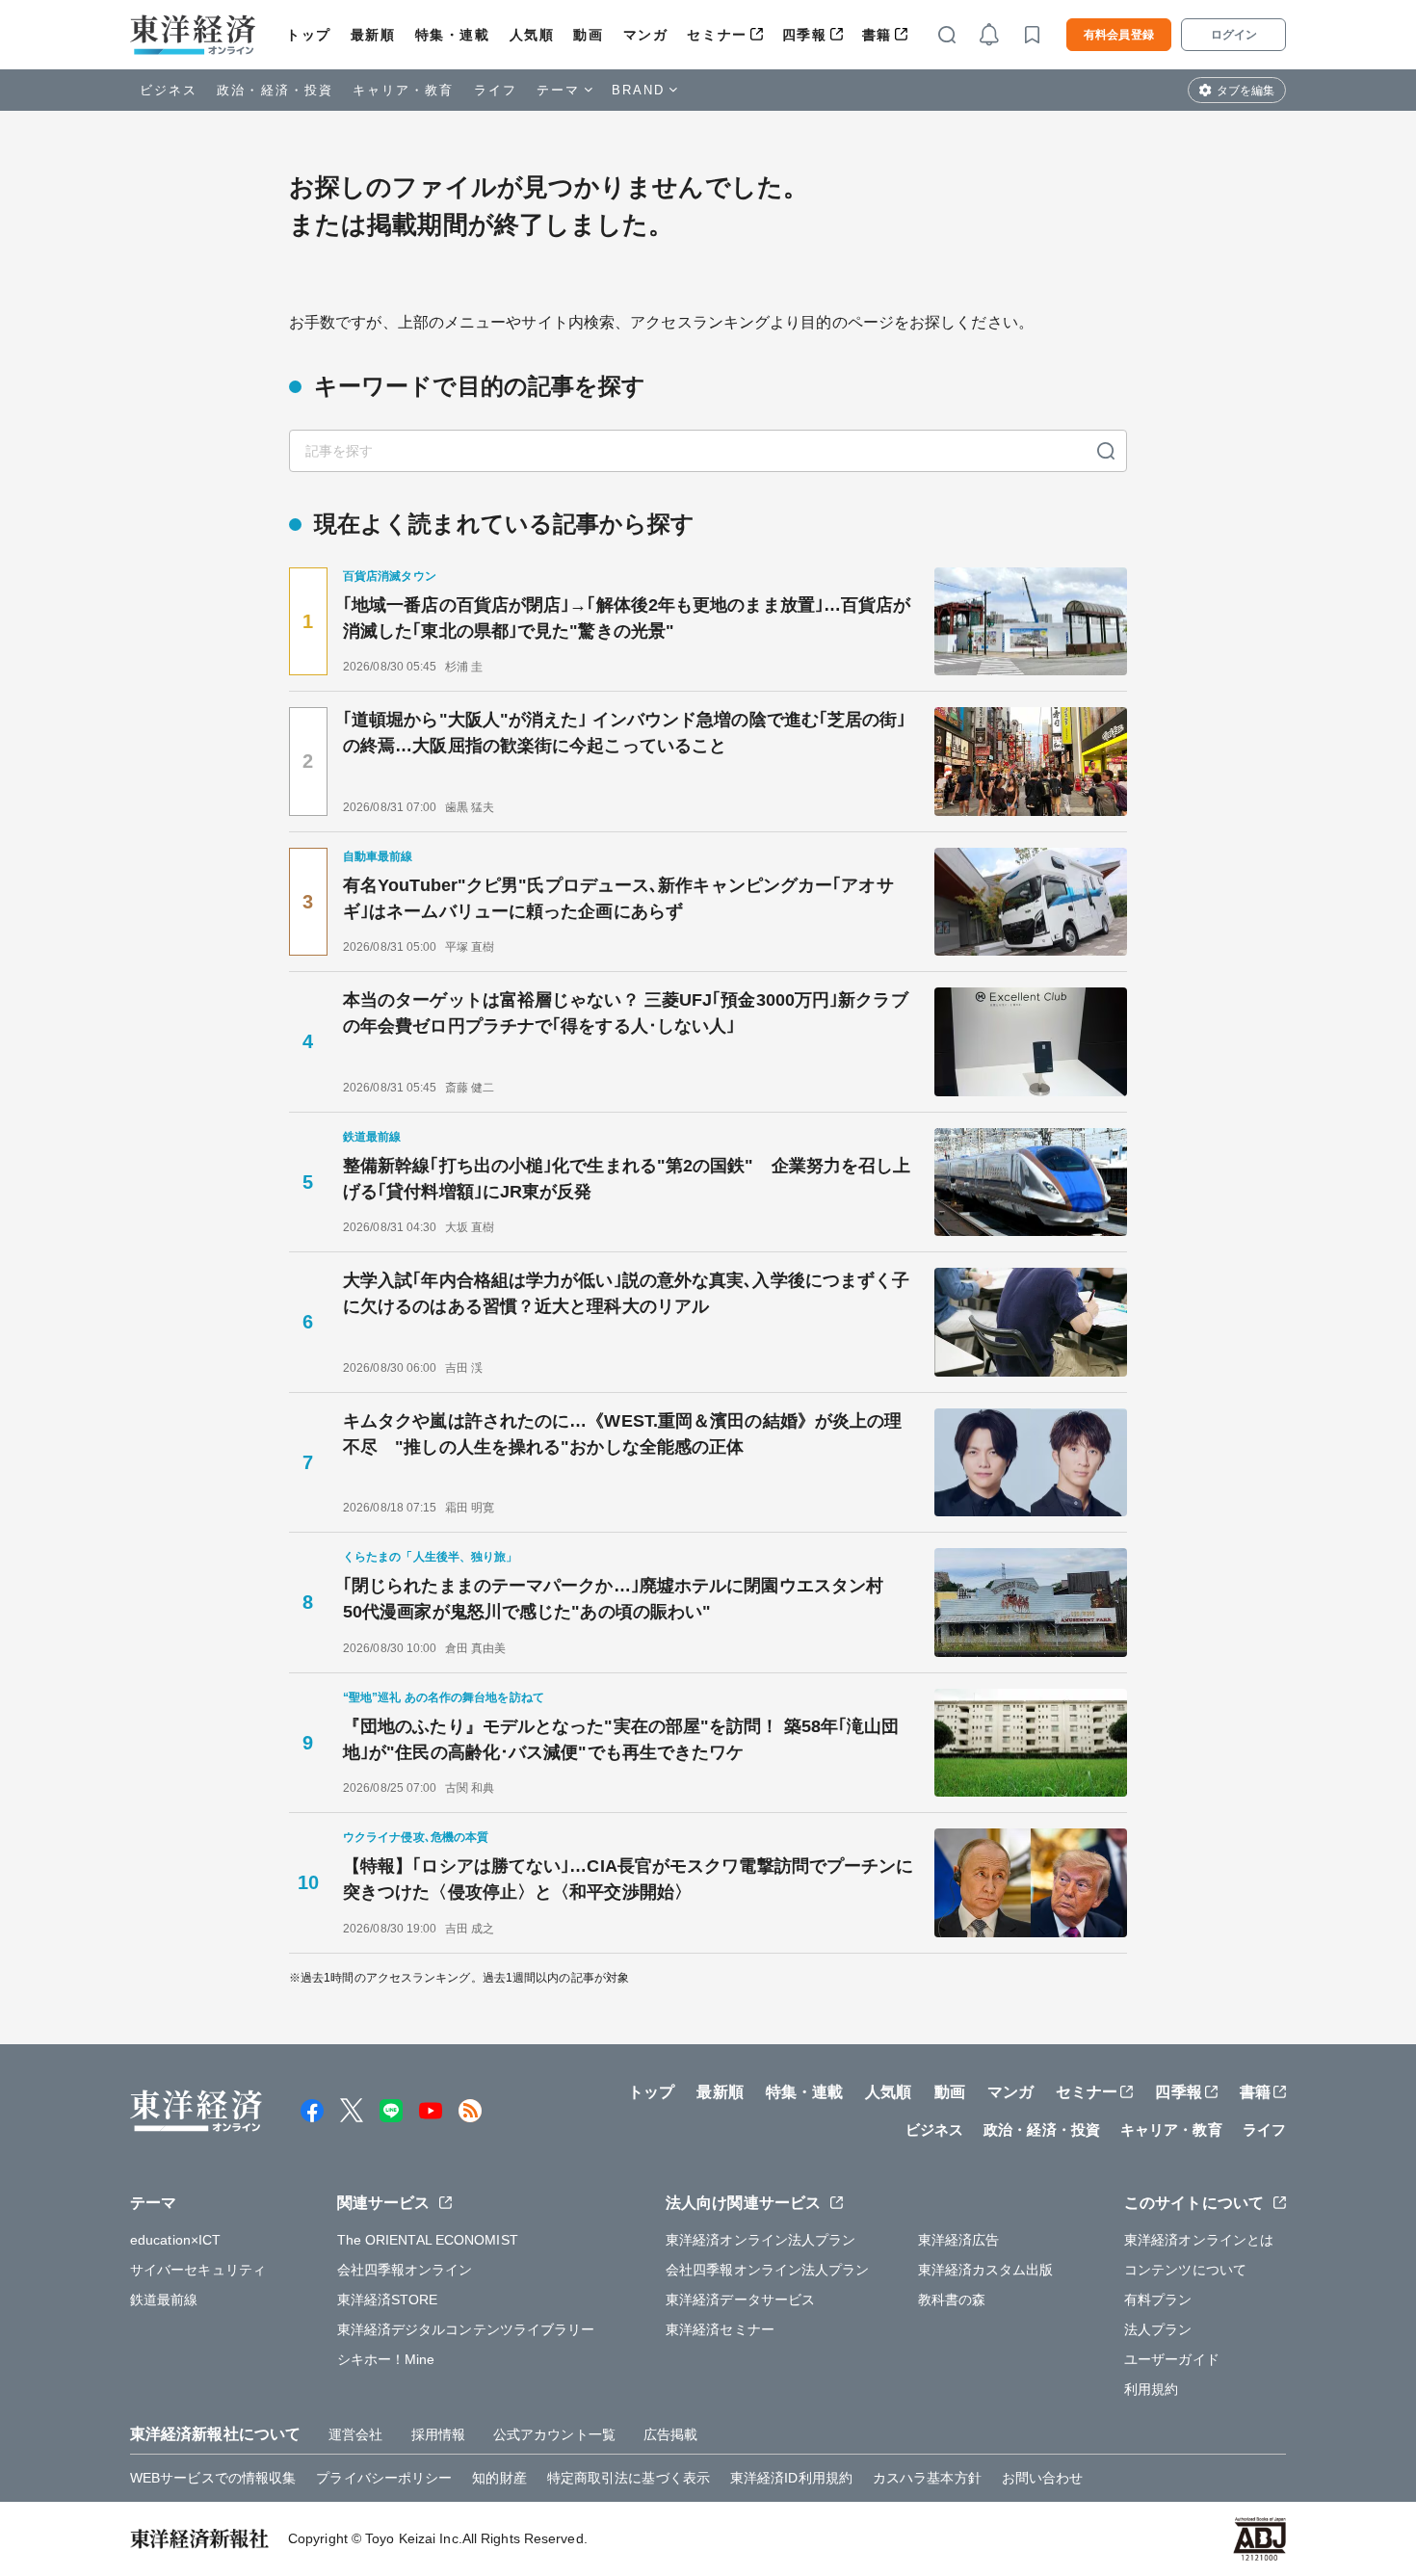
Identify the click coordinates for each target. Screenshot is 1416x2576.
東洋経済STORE (388, 2300)
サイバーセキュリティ (198, 2270)
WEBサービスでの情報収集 (213, 2478)
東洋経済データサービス (740, 2300)
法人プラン (1158, 2329)
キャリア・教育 (404, 90)
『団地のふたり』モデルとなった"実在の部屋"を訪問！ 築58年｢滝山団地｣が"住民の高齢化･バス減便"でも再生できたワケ (621, 1739)
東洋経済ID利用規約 (791, 2478)
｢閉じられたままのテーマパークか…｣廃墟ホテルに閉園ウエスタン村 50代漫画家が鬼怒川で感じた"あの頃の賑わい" (622, 1599)
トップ (309, 35)
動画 (588, 35)
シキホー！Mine (386, 2359)
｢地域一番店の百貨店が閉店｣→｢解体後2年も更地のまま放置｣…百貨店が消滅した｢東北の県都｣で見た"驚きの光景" (627, 618)
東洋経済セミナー (720, 2329)
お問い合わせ (1043, 2478)
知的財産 (499, 2478)
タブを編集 (1246, 91)
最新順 (373, 35)
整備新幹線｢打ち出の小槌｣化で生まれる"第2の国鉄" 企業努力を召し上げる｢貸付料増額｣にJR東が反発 (627, 1179)
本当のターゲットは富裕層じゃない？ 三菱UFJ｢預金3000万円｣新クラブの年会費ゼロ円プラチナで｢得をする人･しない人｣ (626, 1013)
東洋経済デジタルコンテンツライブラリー (466, 2329)
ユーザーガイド (1172, 2359)
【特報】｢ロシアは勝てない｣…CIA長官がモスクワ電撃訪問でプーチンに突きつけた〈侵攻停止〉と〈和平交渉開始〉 (629, 1879)
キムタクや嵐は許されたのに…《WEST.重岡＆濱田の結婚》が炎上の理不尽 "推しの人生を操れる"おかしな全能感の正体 (622, 1434)
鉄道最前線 (164, 2300)
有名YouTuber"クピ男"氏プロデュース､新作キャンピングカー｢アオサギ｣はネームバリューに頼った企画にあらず (618, 898)
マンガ (646, 35)
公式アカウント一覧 (554, 2434)
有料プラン (1158, 2300)
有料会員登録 (1119, 35)
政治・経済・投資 (275, 90)
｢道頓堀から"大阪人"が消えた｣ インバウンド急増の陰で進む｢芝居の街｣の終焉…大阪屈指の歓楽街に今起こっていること (625, 733)
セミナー (717, 35)
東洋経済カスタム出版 (986, 2270)
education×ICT (175, 2240)
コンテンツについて (1185, 2270)
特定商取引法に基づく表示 (629, 2478)
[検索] (1106, 451)
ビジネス (169, 90)
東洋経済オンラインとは (1199, 2240)
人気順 (532, 35)
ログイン (1234, 35)
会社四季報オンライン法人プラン (768, 2270)
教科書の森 (952, 2300)
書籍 (877, 35)
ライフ (496, 90)
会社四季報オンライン (405, 2270)
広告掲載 (670, 2434)
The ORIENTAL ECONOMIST (428, 2240)
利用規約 (1151, 2389)
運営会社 (355, 2434)
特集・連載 (453, 35)
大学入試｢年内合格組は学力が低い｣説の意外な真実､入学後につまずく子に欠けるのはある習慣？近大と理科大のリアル (626, 1293)
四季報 (805, 35)
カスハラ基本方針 (927, 2478)
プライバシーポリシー (384, 2478)
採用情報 (438, 2434)
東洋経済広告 (959, 2240)
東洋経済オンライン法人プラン (760, 2240)
